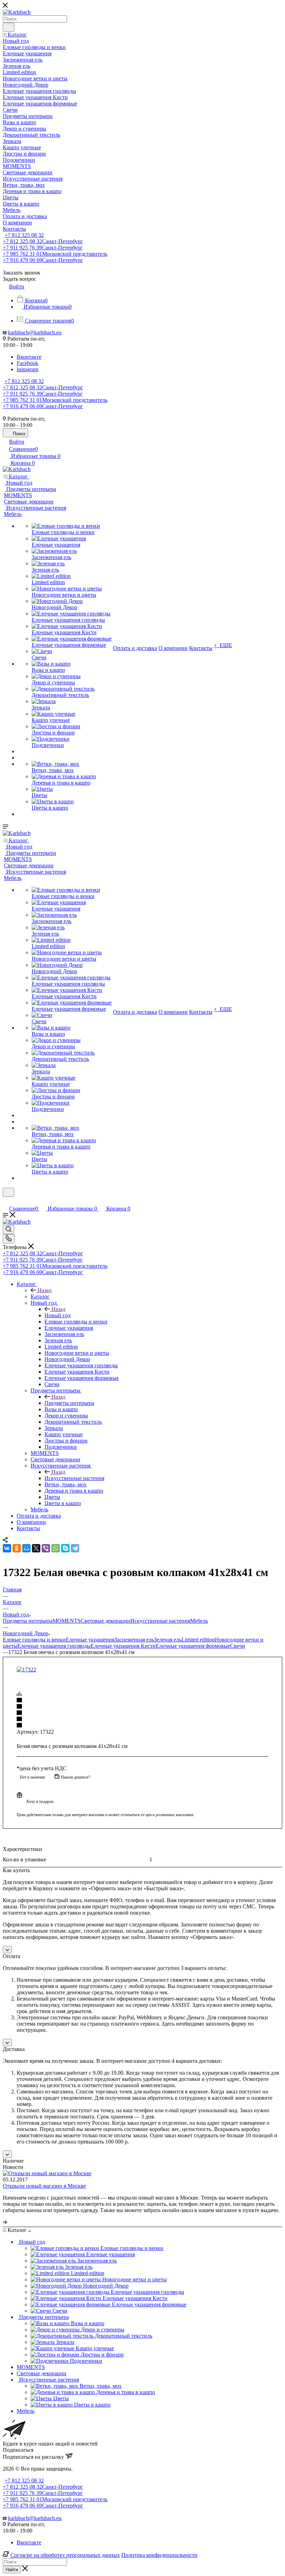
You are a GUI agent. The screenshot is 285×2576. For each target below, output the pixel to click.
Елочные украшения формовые (193, 1646)
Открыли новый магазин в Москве (44, 2186)
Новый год (58, 1315)
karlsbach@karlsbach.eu (35, 332)
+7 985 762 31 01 (55, 254)
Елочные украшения (90, 1640)
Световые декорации (105, 1621)
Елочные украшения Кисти (123, 1646)
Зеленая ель (168, 1640)
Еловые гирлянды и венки (34, 1640)
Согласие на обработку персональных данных (65, 2555)
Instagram (27, 369)
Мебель (199, 1621)
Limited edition (198, 1640)
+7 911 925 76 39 (43, 248)
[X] (36, 1548)
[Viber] (46, 1548)
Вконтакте (29, 357)
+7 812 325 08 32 (24, 235)
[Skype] (65, 1548)
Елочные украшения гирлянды (54, 1646)
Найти (12, 2570)
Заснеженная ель (134, 1640)
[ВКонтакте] (7, 1548)
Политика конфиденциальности (159, 2555)
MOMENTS (67, 1621)
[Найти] (9, 27)
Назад (44, 1290)
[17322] (26, 1669)
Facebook (27, 363)
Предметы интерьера (69, 1403)
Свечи (238, 1646)
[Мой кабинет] (6, 1201)
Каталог (40, 1297)
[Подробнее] (5, 2222)
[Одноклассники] (17, 1548)
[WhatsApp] (56, 1548)
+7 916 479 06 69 (43, 260)
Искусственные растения (74, 1478)
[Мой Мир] (26, 1548)
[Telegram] (75, 1548)
